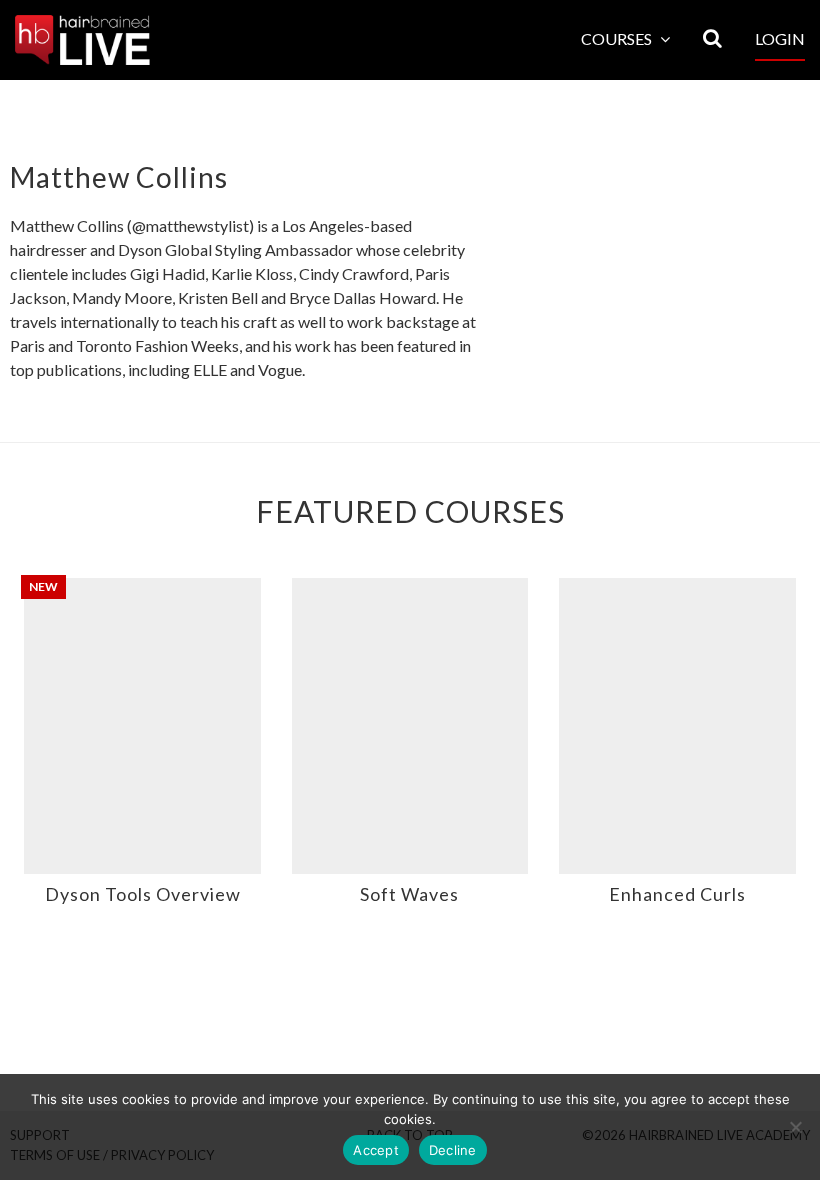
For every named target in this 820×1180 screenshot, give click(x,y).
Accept (376, 1150)
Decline (453, 1150)
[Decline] (795, 1127)
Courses (618, 38)
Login (780, 38)
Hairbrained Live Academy (82, 40)
